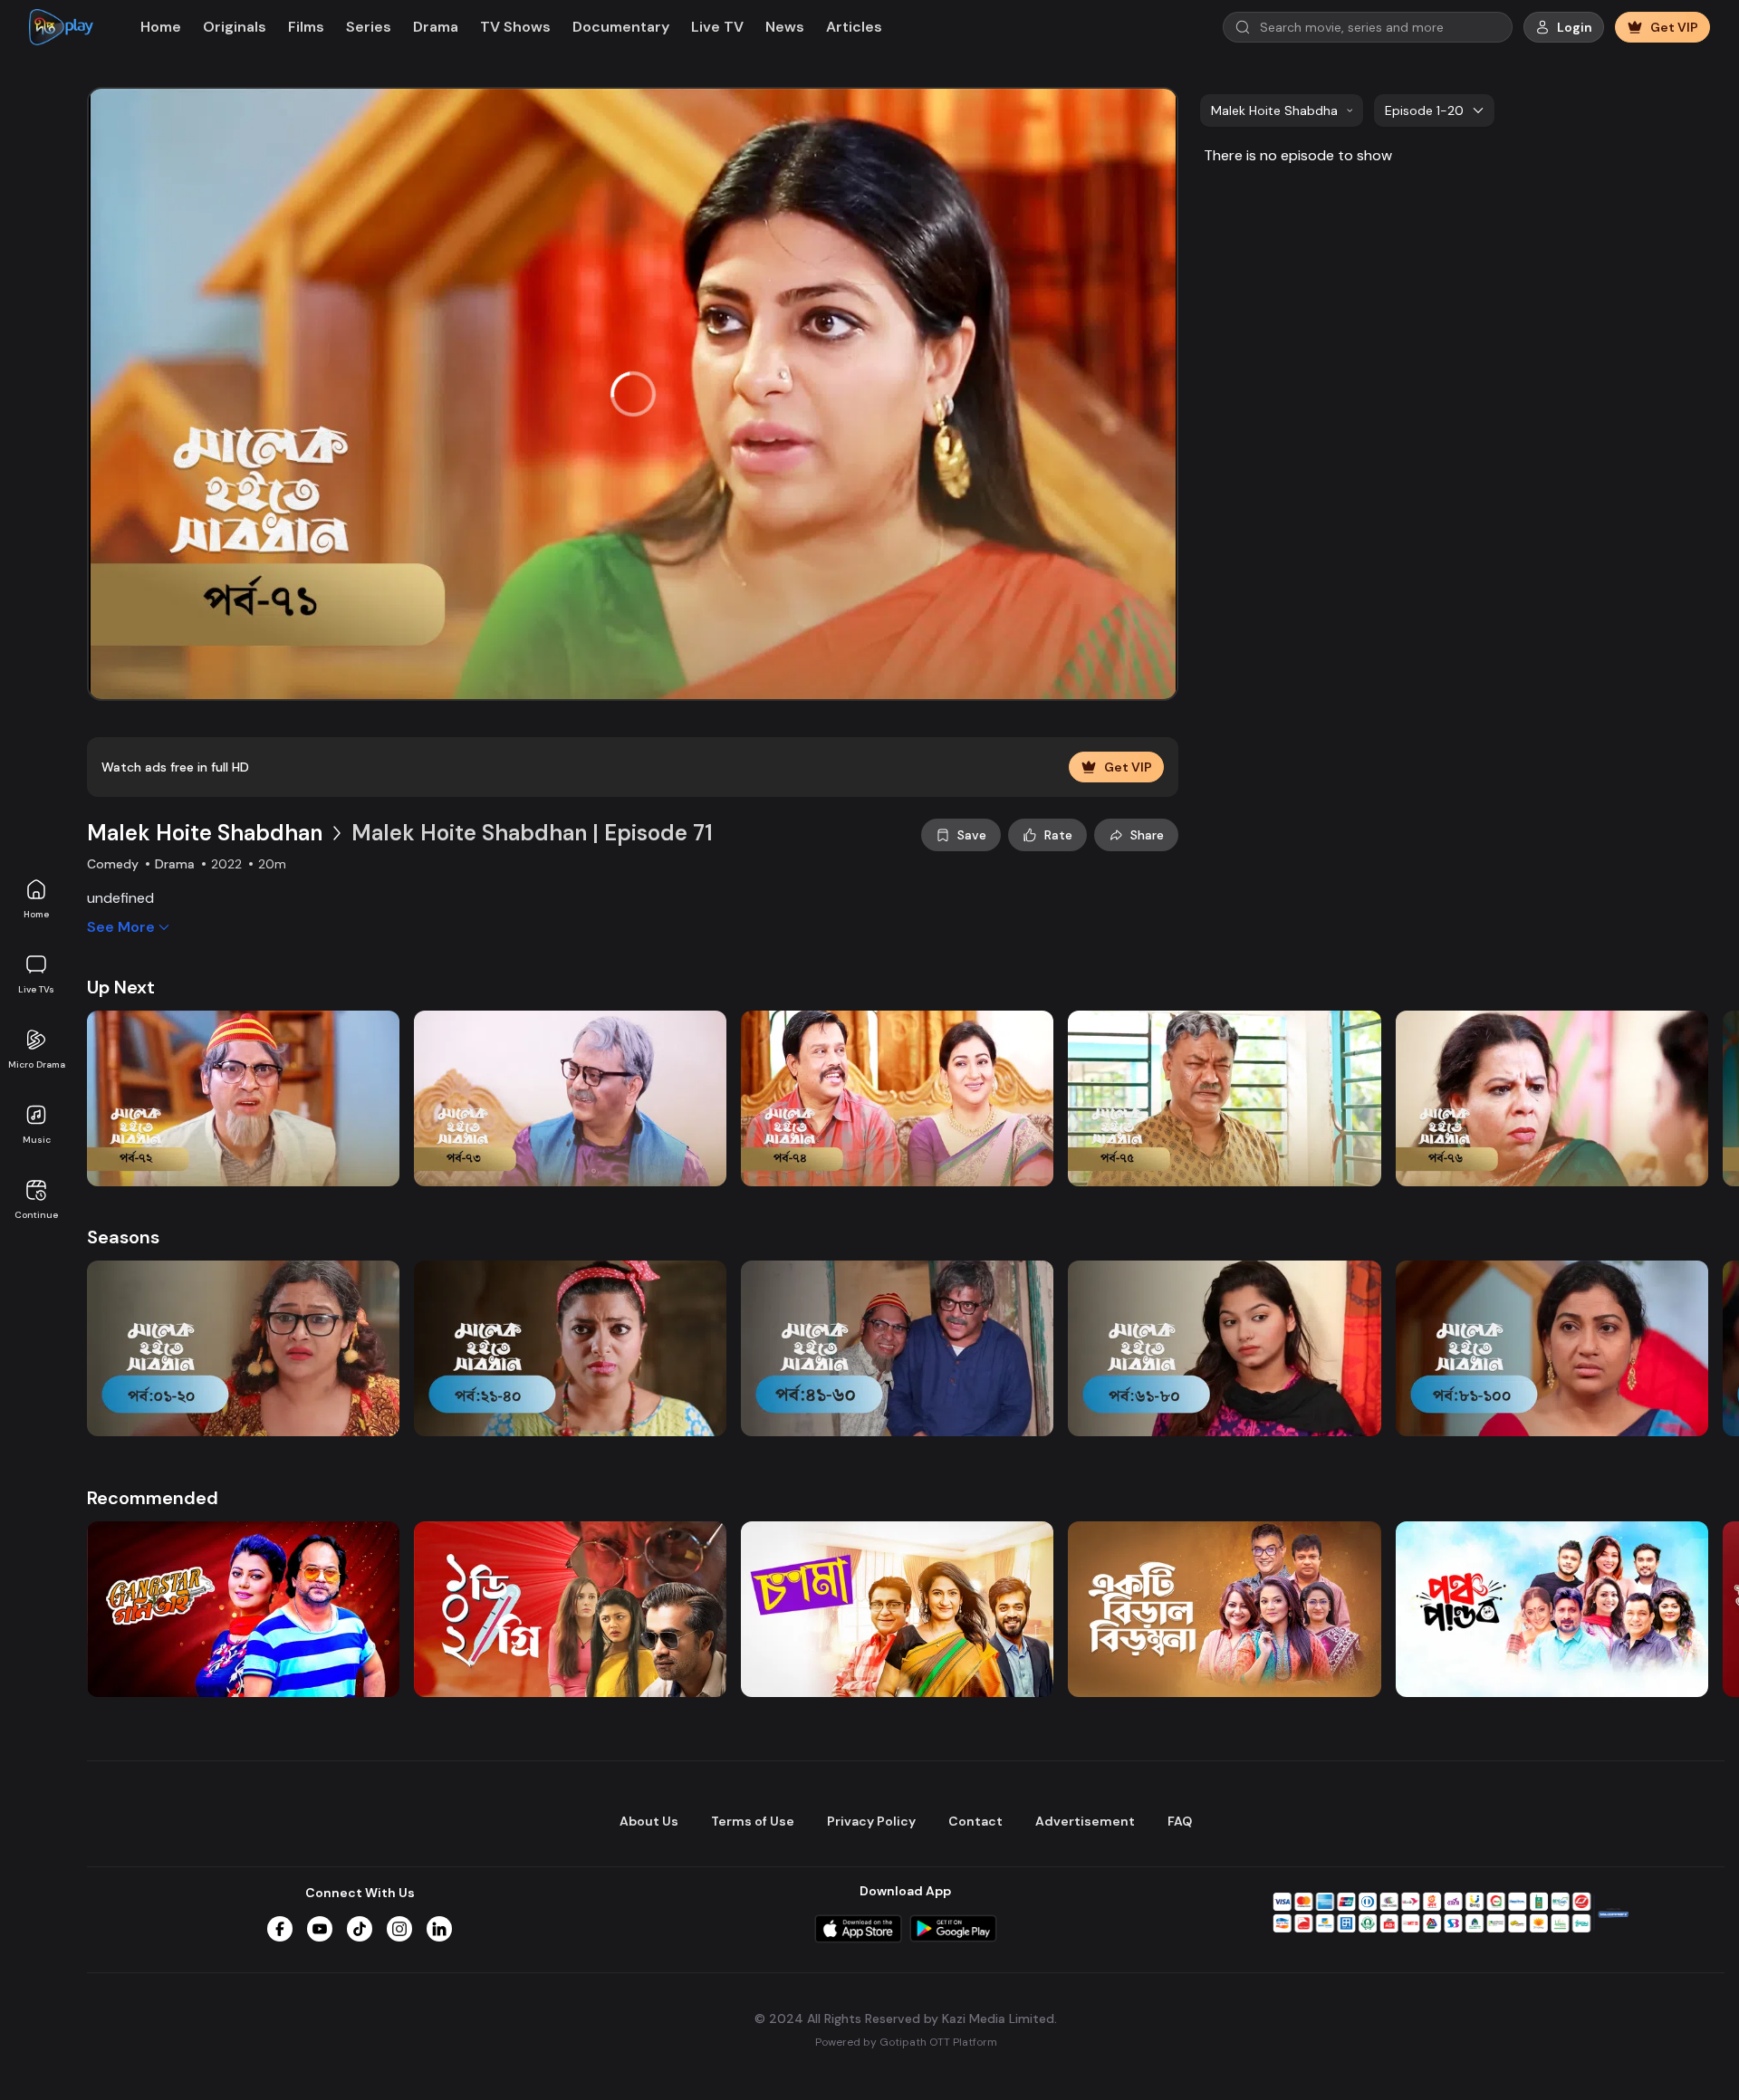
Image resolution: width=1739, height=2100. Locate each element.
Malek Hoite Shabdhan (205, 833)
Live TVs (36, 989)
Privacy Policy (871, 1821)
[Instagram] (399, 1929)
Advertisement (1085, 1821)
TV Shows (515, 27)
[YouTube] (320, 1929)
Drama (436, 27)
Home (36, 914)
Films (306, 27)
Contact (975, 1821)
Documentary (621, 27)
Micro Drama (37, 1064)
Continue (36, 1215)
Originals (235, 27)
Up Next (121, 987)
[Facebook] (280, 1929)
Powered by (906, 2042)
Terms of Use (753, 1821)
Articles (854, 27)
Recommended (153, 1498)
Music (37, 1140)
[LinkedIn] (439, 1929)
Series (369, 27)
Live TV (717, 27)
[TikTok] (360, 1929)
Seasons (123, 1237)
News (785, 27)
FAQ (1180, 1821)
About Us (649, 1821)
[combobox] (1282, 110)
